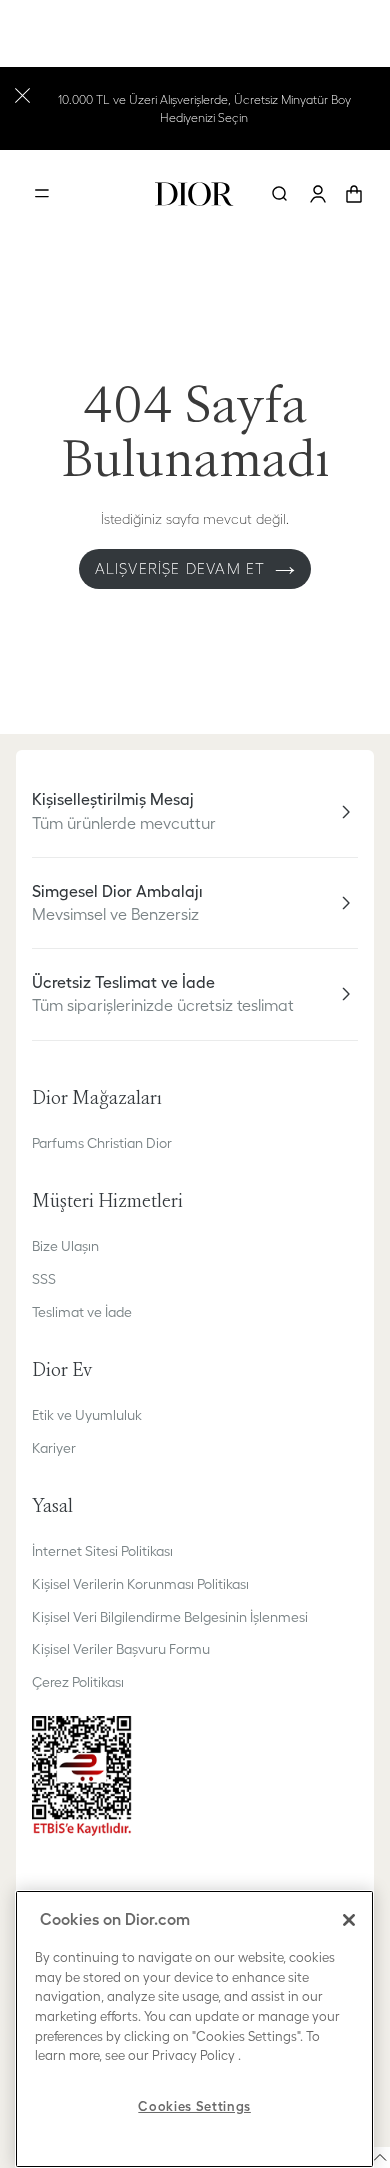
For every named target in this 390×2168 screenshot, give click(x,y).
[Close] (349, 1920)
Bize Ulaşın (65, 1246)
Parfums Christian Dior (102, 1143)
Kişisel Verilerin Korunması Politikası (140, 1584)
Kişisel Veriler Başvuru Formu (121, 1649)
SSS (44, 1279)
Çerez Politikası (78, 1682)
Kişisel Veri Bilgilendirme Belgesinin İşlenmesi (170, 1617)
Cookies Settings (194, 2106)
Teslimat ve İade (82, 1312)
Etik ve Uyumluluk (87, 1415)
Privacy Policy (193, 2055)
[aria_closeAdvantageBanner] (22, 93)
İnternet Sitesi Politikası (102, 1551)
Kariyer (54, 1448)
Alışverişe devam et (180, 568)
